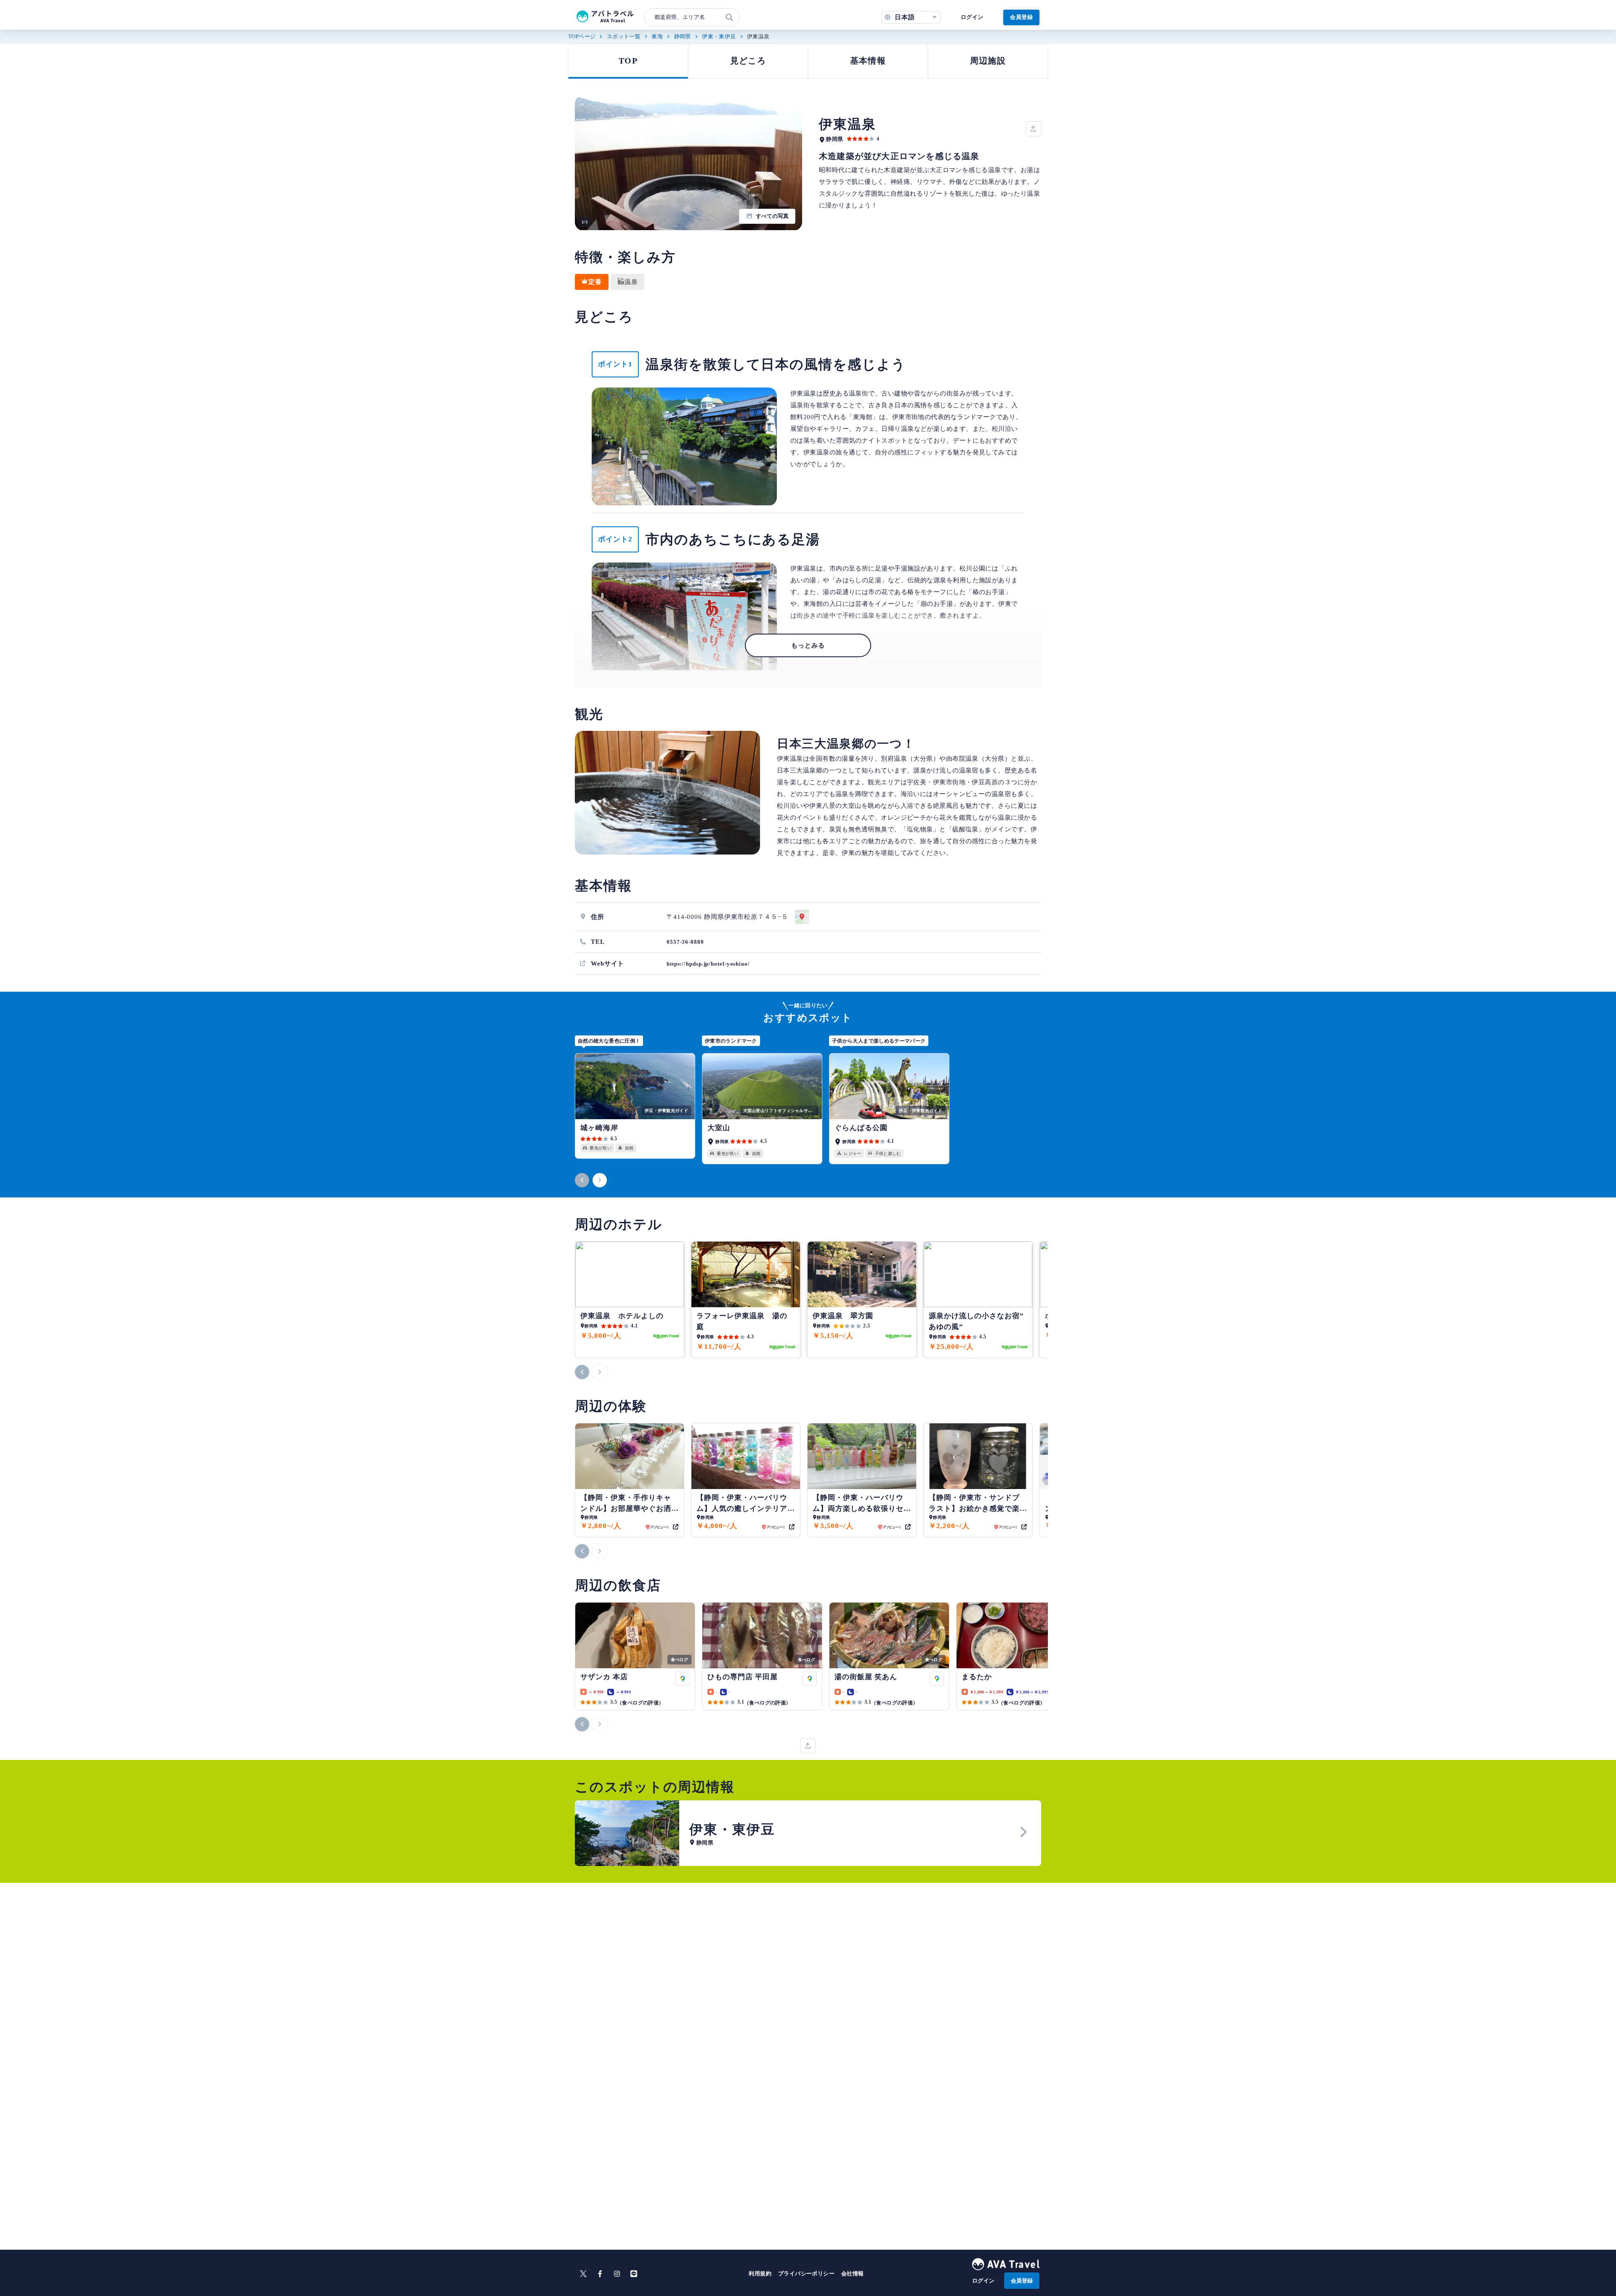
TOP (628, 61)
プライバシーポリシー (806, 2273)
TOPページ (582, 36)
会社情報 (853, 2273)
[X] (583, 2274)
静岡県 (683, 36)
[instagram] (617, 2274)
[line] (634, 2274)
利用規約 (760, 2273)
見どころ (748, 61)
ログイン (972, 17)
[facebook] (600, 2274)
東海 (657, 36)
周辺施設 (988, 61)
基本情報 (868, 61)
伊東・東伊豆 (719, 36)
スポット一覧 (624, 36)
